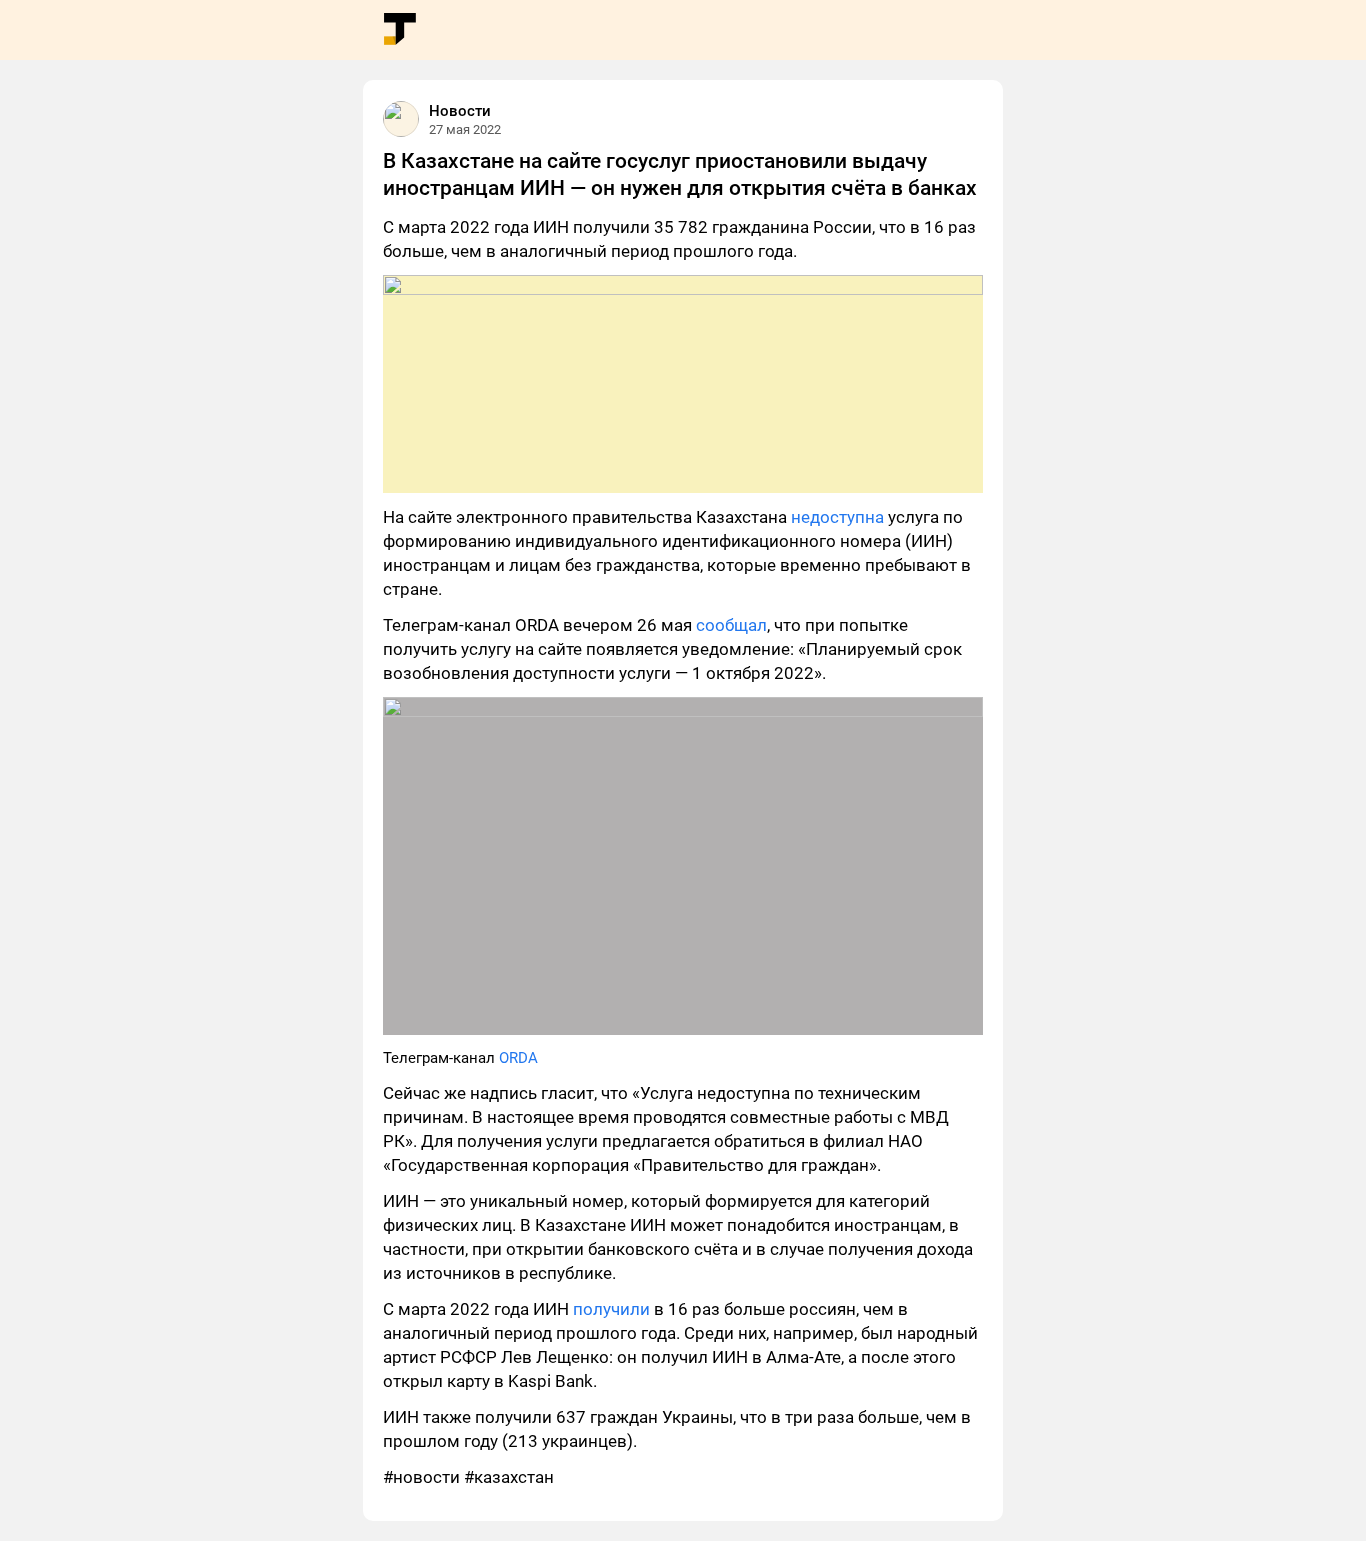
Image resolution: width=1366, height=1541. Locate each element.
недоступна (837, 517)
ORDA (518, 1058)
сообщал (731, 625)
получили (611, 1309)
